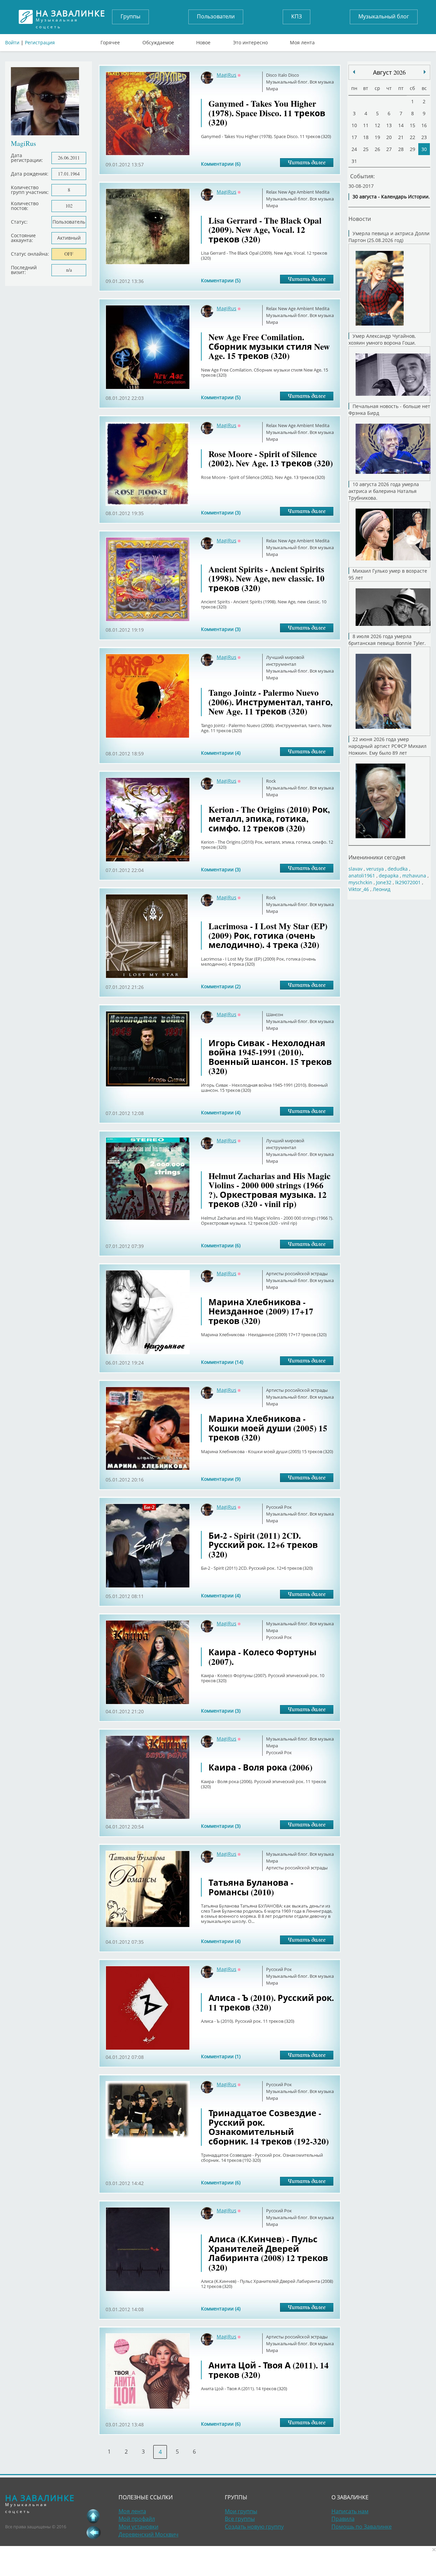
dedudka (398, 869)
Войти (12, 42)
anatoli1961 (362, 876)
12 (377, 125)
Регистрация (40, 42)
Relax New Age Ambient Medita (298, 192)
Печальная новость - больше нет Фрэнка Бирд (389, 410)
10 (354, 125)
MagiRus (227, 75)
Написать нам (350, 2511)
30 (424, 149)
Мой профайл (137, 2519)
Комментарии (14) (222, 1362)
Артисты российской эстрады (297, 1274)
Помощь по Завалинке (362, 2527)
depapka (389, 876)
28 (401, 149)
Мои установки (138, 2527)
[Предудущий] (425, 72)
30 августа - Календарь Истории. (391, 197)
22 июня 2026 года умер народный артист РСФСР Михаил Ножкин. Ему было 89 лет (387, 746)
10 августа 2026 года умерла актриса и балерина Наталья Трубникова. (384, 491)
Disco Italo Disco (283, 75)
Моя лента (302, 41)
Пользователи (216, 16)
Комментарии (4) (221, 753)
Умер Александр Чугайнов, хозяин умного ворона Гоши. (382, 339)
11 (366, 125)
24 (354, 149)
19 (377, 137)
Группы (130, 16)
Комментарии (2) (221, 986)
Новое (203, 41)
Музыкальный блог (384, 16)
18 (366, 137)
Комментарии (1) (221, 2056)
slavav (355, 869)
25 (366, 149)
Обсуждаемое (158, 41)
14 (401, 125)
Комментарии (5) (221, 280)
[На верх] (93, 2516)
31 (354, 161)
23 (424, 137)
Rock (271, 781)
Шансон (275, 1014)
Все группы (240, 2519)
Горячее (110, 41)
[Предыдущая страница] (93, 2532)
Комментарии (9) (221, 1479)
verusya (375, 869)
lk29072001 (408, 882)
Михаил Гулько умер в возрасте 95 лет (388, 574)
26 (377, 149)
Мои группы (241, 2511)
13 (389, 125)
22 (412, 137)
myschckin (360, 882)
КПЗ (297, 16)
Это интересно (250, 41)
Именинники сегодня (377, 857)
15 (412, 125)
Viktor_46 (359, 889)
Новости (360, 219)
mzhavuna (414, 876)
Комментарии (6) (221, 164)
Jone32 (384, 882)
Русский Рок (279, 1507)
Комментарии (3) (221, 513)
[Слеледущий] (354, 72)
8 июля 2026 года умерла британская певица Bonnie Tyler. (387, 640)
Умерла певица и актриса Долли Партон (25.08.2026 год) (389, 237)
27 (389, 149)
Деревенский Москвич (149, 2534)
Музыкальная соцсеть (71, 17)
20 (389, 137)
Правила (343, 2519)
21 (401, 137)
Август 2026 (389, 72)
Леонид (381, 889)
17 (354, 137)
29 (412, 149)
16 (424, 125)
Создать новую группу (254, 2527)
